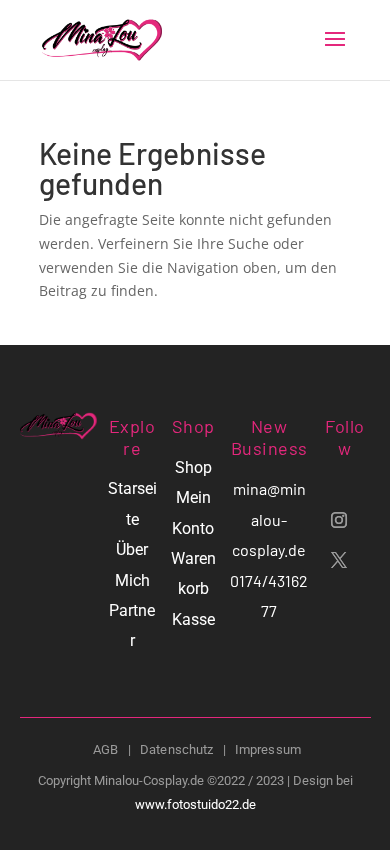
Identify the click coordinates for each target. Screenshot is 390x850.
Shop (193, 467)
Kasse (193, 619)
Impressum (268, 749)
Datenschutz (176, 749)
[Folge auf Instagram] (339, 520)
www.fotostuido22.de (195, 804)
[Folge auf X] (339, 560)
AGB (105, 749)
